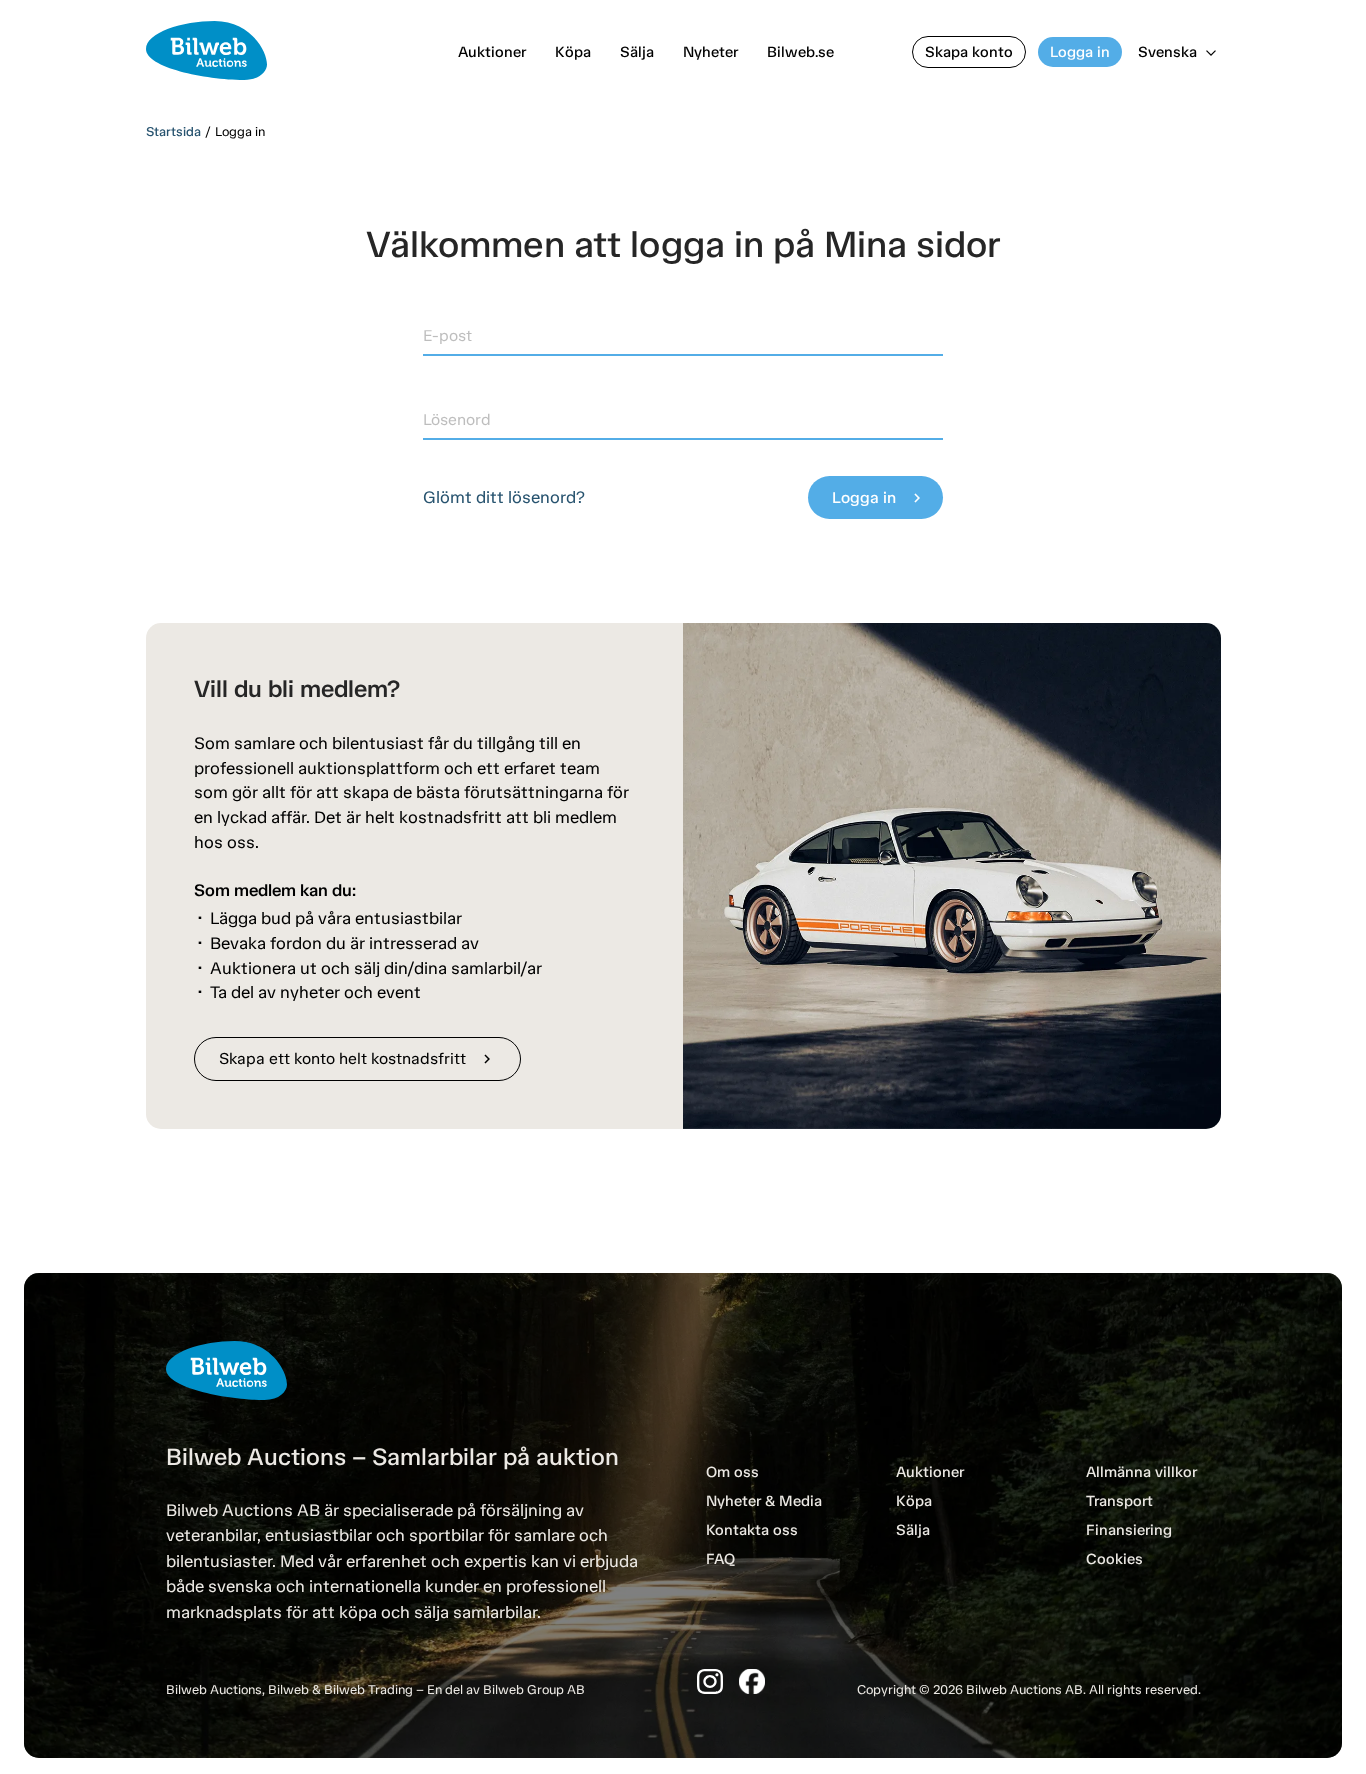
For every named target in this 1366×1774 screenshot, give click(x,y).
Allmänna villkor (1141, 1472)
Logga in (1080, 52)
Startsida (173, 131)
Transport (1119, 1501)
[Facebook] (752, 1681)
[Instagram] (710, 1681)
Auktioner (492, 52)
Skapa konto (969, 52)
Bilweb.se (800, 52)
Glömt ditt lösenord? (504, 497)
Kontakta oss (752, 1530)
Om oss (732, 1472)
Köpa (573, 52)
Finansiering (1129, 1530)
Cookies (1114, 1559)
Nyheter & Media (764, 1501)
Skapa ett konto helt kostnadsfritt (357, 1058)
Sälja (637, 52)
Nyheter (710, 52)
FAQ (720, 1559)
